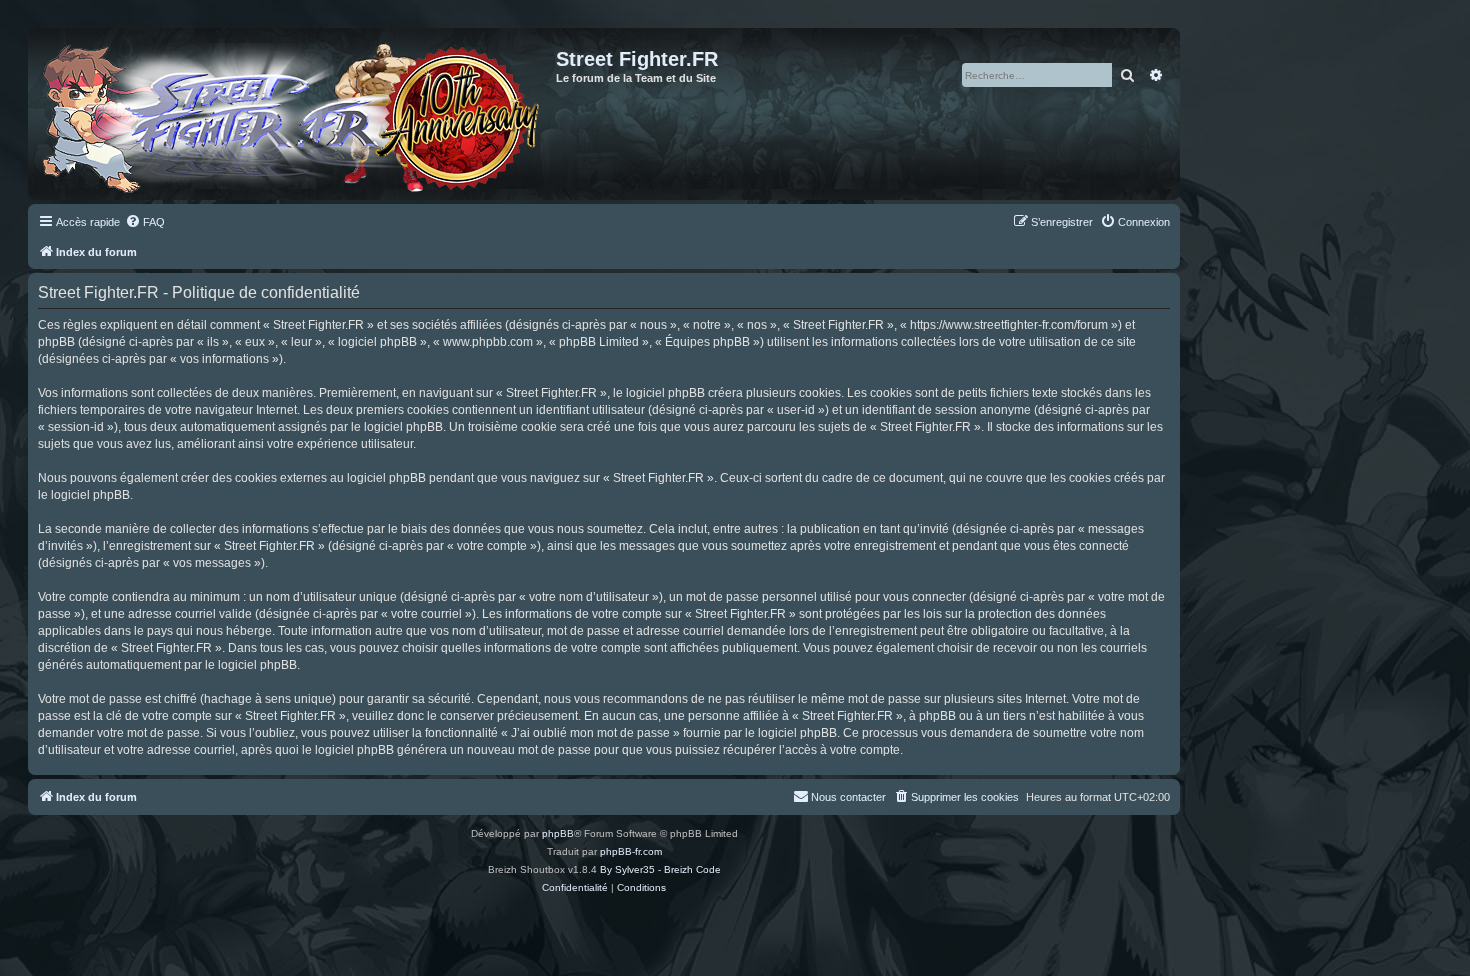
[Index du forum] (294, 114)
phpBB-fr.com (631, 851)
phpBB (558, 833)
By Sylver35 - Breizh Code (660, 869)
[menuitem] (145, 222)
